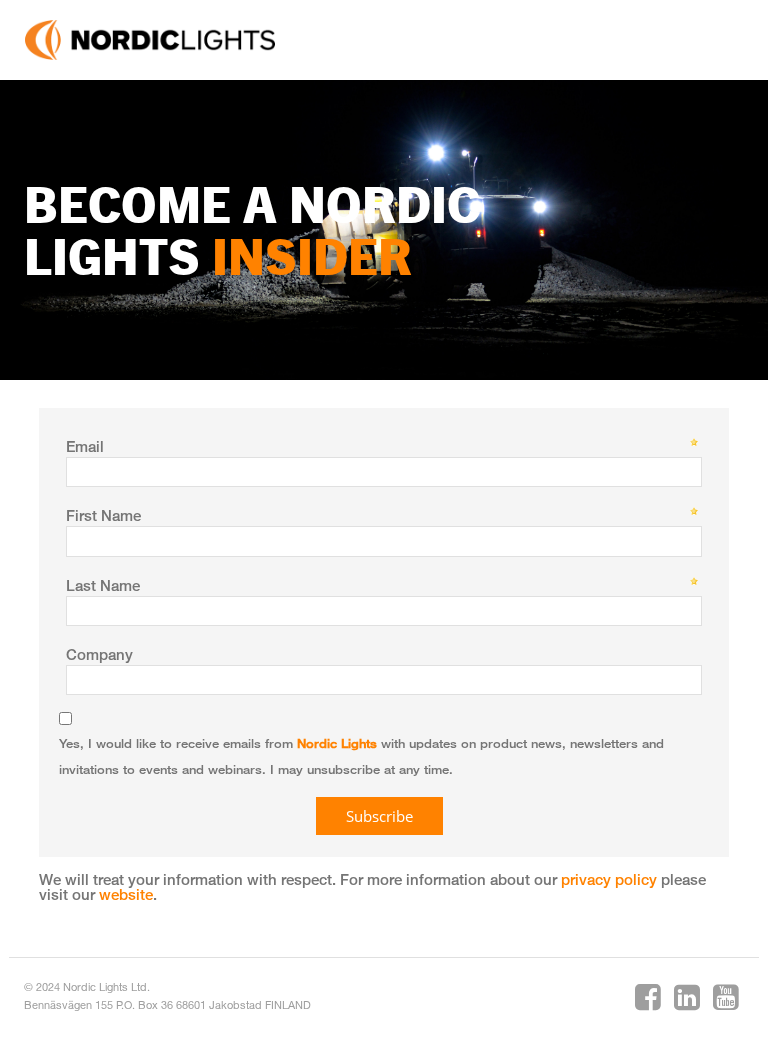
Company (99, 654)
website (126, 894)
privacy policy (609, 879)
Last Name (103, 585)
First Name (103, 515)
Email (85, 446)
